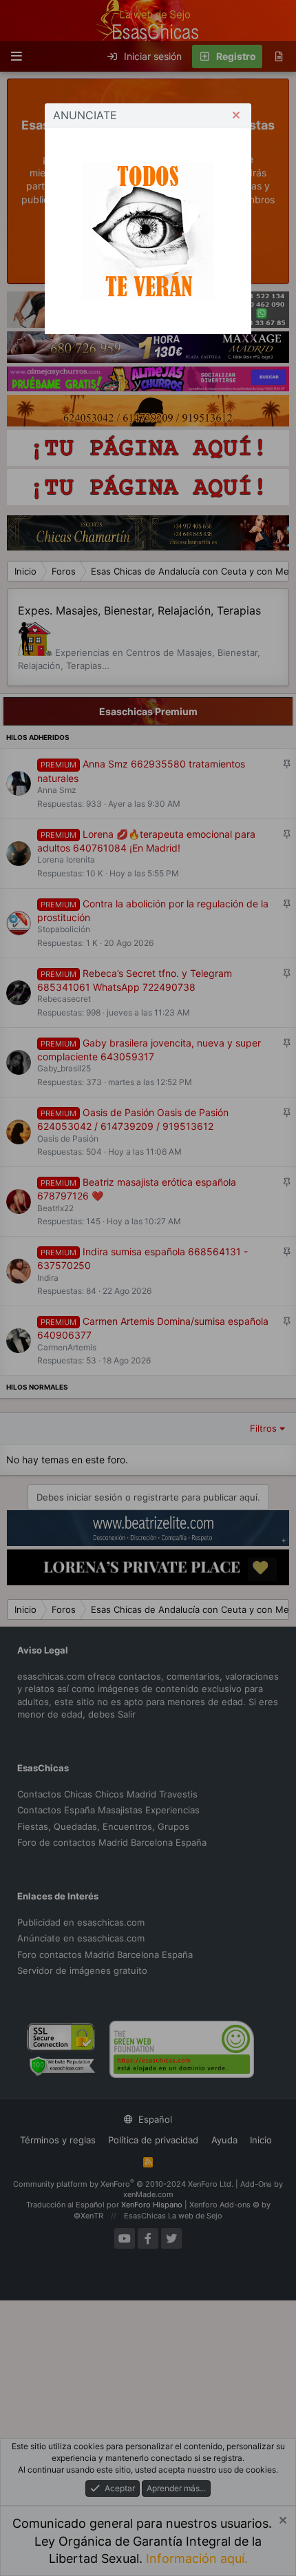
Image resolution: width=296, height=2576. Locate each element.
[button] (236, 115)
